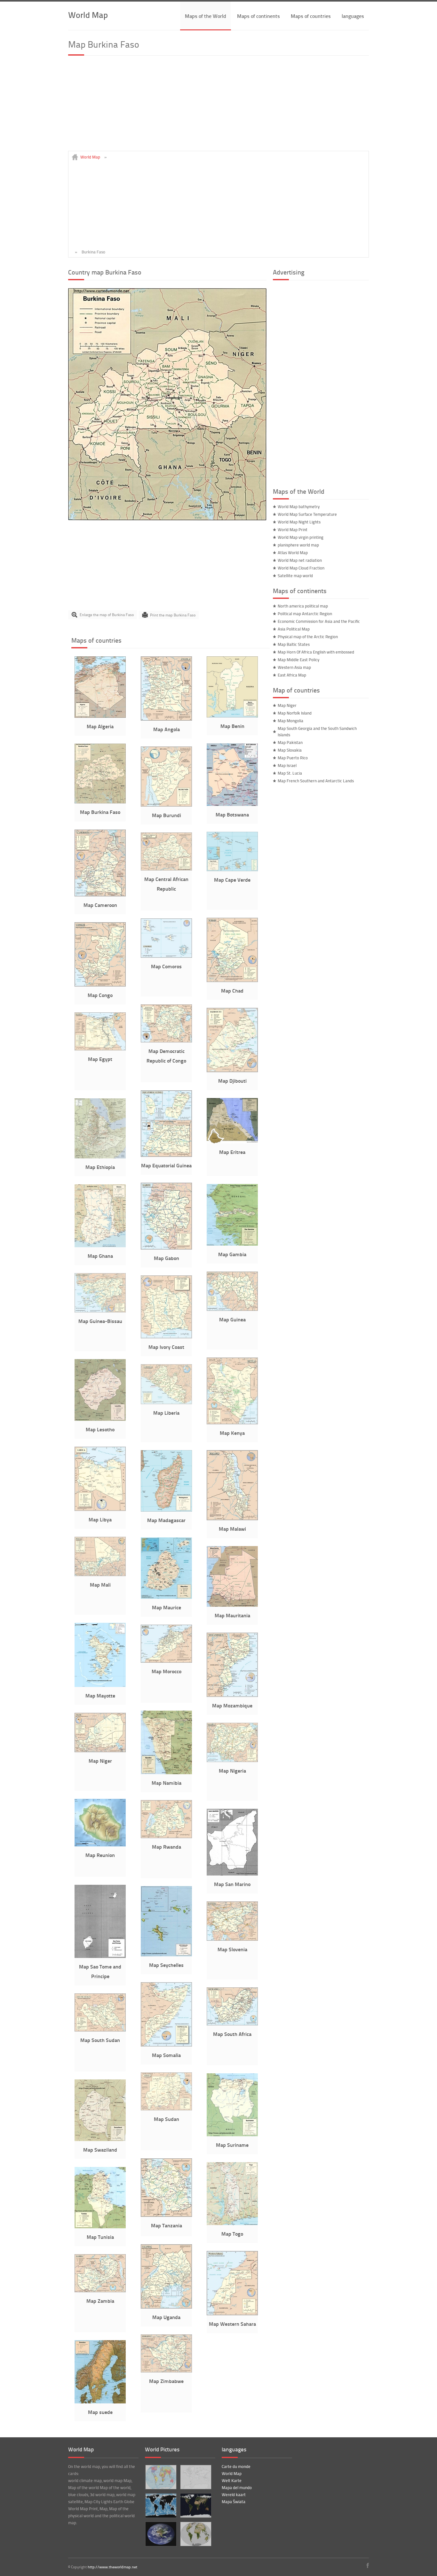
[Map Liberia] (166, 1403)
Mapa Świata (234, 2502)
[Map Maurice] (166, 1597)
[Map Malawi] (232, 1519)
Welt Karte (232, 2480)
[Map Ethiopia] (100, 1157)
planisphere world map (298, 545)
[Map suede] (100, 2402)
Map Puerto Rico (293, 758)
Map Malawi (232, 1529)
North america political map (303, 606)
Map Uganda (166, 2317)
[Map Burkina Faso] (167, 519)
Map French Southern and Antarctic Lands (316, 781)
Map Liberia (166, 1413)
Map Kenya (232, 1433)
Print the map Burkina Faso (173, 615)
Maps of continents (258, 16)
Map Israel (287, 765)
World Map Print (293, 530)
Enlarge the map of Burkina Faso (107, 615)
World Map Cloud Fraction (301, 568)
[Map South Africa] (232, 2024)
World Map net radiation (300, 560)
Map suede (100, 2412)
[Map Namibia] (166, 1773)
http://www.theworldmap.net (112, 2567)
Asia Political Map (294, 629)
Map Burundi (167, 815)
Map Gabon (167, 1258)
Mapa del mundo (237, 2487)
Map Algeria (100, 726)
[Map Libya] (100, 1509)
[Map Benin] (232, 716)
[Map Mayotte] (100, 1685)
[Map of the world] (196, 2506)
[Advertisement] (219, 106)
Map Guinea (232, 1319)
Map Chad (232, 990)
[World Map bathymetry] (161, 2506)
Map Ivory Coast (166, 1347)
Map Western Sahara (232, 2324)
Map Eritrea (232, 1152)
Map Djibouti (232, 1081)
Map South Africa (232, 2034)
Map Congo (100, 995)
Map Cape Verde (232, 880)
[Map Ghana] (100, 1246)
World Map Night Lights (299, 522)
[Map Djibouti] (232, 1071)
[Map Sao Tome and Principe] (100, 1956)
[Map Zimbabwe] (166, 2371)
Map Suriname (232, 2145)
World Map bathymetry (299, 507)
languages (353, 16)
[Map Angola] (166, 719)
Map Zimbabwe (166, 2381)
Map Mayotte (100, 1695)
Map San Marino (232, 1884)
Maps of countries (311, 16)
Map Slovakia (290, 750)
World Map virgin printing (301, 537)
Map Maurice (167, 1607)
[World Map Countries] (161, 2477)
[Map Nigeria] (232, 1760)
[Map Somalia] (166, 2045)
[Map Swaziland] (100, 2139)
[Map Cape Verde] (232, 870)
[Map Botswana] (232, 804)
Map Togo (232, 2234)
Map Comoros (166, 966)
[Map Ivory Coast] (166, 1337)
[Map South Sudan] (100, 2030)
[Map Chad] (232, 980)
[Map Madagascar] (166, 1510)
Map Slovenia (232, 1949)
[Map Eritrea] (232, 1142)
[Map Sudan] (166, 2109)
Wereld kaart (234, 2495)
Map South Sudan (100, 2040)
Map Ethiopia (100, 1167)
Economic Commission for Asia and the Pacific (319, 621)
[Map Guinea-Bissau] (100, 1311)
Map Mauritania (232, 1615)
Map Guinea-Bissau (100, 1321)
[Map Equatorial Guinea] (166, 1155)
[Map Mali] (100, 1574)
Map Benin (232, 726)
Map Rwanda (167, 1847)
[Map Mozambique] (232, 1695)
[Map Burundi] (166, 805)
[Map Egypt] (100, 1049)
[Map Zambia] (100, 2291)
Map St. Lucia (290, 773)
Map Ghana (100, 1256)
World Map (88, 15)
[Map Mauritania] (232, 1605)
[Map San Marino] (232, 1874)
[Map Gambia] (232, 1244)
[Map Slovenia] (232, 1939)
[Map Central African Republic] (166, 869)
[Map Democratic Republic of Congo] (166, 1041)
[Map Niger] (100, 1751)
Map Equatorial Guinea (166, 1165)
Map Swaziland (100, 2150)
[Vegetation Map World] (196, 2534)
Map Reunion (100, 1855)
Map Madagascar (166, 1520)
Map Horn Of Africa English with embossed (316, 652)
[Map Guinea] (232, 1309)
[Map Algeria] (100, 716)
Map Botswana (232, 814)
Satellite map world (295, 576)
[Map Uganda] (166, 2307)
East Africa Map (292, 675)
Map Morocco (167, 1671)
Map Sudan (167, 2119)
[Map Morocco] (166, 1661)
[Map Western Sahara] (232, 2314)
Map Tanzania (167, 2225)
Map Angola (167, 729)
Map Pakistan (290, 742)
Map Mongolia (290, 721)
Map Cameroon (100, 905)
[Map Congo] (100, 985)
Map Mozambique (232, 1705)
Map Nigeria (232, 1771)
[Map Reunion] (100, 1845)
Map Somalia (166, 2055)
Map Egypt (100, 1059)
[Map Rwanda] (166, 1837)
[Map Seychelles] (166, 1955)
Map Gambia (232, 1254)
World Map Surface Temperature (307, 514)
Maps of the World (206, 16)
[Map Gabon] (166, 1248)
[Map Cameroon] (100, 895)
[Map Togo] (232, 2224)
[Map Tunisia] (100, 2227)
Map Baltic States (294, 644)
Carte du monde (236, 2466)
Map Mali (100, 1585)
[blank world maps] (196, 2477)
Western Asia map (294, 667)
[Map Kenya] (232, 1423)
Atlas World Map (293, 553)
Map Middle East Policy (298, 660)
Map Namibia (167, 1783)
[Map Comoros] (166, 956)
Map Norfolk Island (295, 713)
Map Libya (100, 1519)
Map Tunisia (100, 2237)
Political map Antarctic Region (305, 614)
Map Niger (100, 1761)
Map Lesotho (100, 1429)
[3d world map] (161, 2534)
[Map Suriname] (232, 2135)
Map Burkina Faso (100, 812)
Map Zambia (100, 2301)
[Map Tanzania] (166, 2215)
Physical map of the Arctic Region (308, 637)
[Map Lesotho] (100, 1419)
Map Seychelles (166, 1965)
